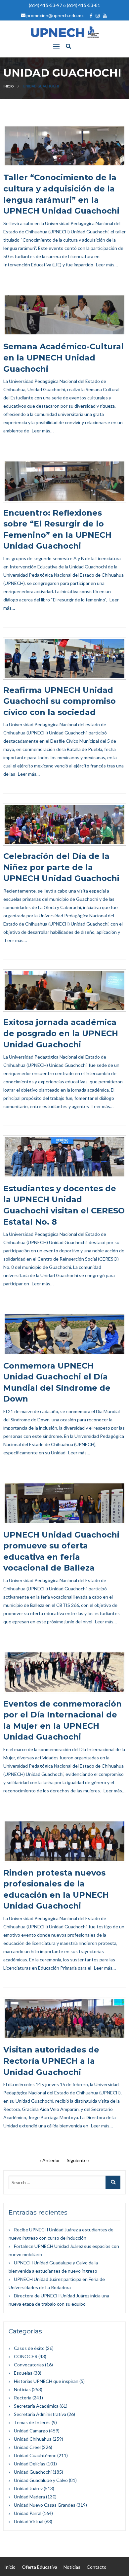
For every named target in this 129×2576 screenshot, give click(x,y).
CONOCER (26, 2356)
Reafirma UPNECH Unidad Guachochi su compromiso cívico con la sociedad (60, 701)
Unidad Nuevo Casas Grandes (45, 2505)
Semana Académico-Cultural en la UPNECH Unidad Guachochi (64, 357)
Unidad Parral (28, 2513)
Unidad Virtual (29, 2521)
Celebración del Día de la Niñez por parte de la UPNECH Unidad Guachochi (61, 867)
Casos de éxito (29, 2348)
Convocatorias (29, 2365)
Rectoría (23, 2398)
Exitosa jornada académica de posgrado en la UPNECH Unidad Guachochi (61, 1033)
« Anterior (50, 2160)
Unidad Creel (27, 2447)
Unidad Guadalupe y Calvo (41, 2480)
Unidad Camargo (31, 2431)
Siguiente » (78, 2160)
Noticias (22, 2389)
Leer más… (107, 265)
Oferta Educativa (40, 2567)
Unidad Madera (29, 2497)
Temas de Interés (32, 2422)
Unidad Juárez (28, 2488)
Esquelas (23, 2373)
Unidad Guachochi (33, 2472)
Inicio (8, 86)
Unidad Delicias (30, 2464)
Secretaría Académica (36, 2406)
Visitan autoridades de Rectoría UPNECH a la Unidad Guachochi (51, 2061)
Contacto (97, 2567)
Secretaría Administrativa (40, 2414)
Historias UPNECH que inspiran (46, 2381)
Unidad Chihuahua (33, 2439)
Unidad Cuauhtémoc (35, 2455)
